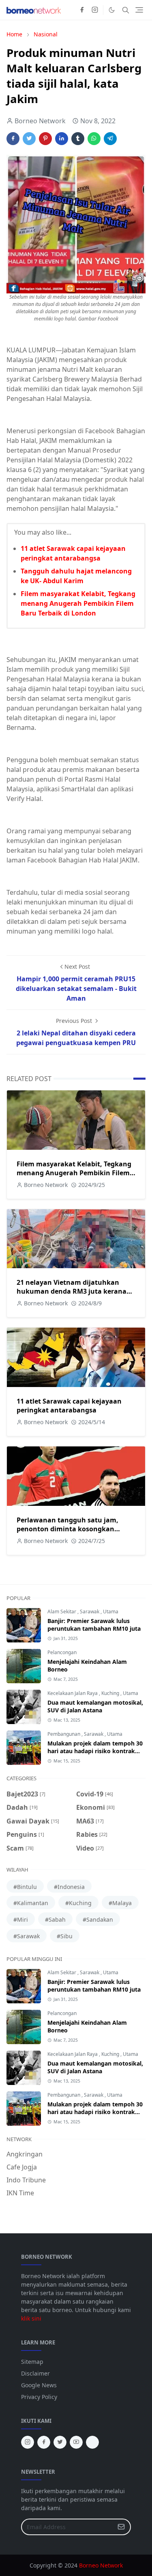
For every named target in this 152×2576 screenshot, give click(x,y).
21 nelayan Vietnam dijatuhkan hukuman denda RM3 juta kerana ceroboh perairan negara (72, 1291)
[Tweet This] (29, 139)
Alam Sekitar (62, 1612)
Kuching (111, 1693)
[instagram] (95, 10)
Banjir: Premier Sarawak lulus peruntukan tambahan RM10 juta (94, 1625)
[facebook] (82, 10)
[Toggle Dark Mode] (112, 10)
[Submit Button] (121, 2527)
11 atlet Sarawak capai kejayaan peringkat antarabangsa (69, 1406)
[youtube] (76, 2442)
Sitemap (32, 2362)
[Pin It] (45, 139)
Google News (39, 2385)
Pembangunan (64, 1734)
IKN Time (20, 2193)
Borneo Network (101, 2565)
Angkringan (25, 2154)
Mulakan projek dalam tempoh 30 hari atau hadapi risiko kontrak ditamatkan (95, 1751)
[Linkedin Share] (62, 139)
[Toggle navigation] (139, 10)
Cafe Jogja (22, 2167)
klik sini (31, 2318)
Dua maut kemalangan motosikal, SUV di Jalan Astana (95, 1706)
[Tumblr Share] (78, 139)
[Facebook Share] (13, 139)
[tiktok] (92, 2442)
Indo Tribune (26, 2180)
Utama (111, 1612)
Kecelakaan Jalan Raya (73, 1693)
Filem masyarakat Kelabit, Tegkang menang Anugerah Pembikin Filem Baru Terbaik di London (78, 603)
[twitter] (60, 2442)
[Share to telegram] (110, 139)
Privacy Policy (39, 2397)
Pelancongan (62, 1652)
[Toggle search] (126, 10)
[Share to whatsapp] (94, 139)
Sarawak (90, 1612)
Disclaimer (35, 2373)
